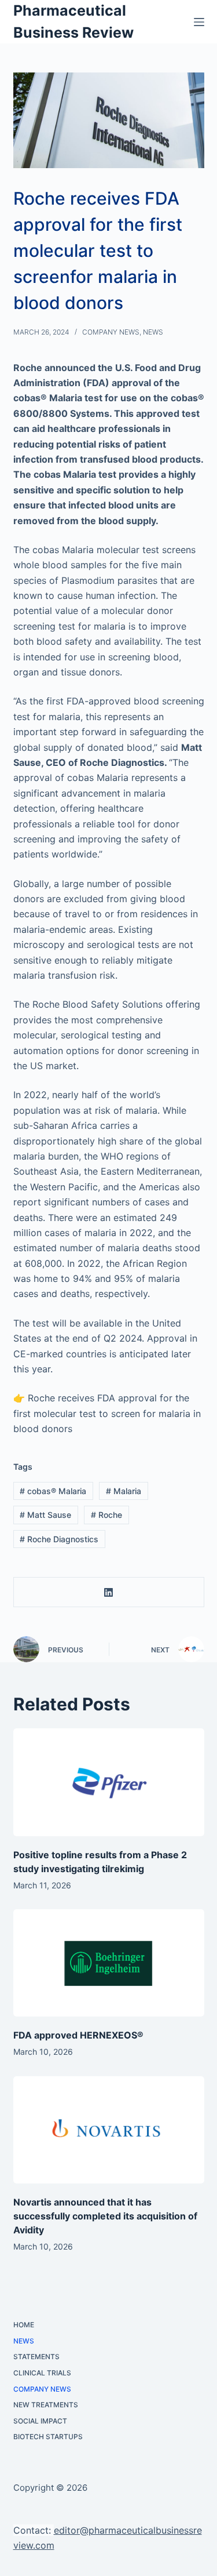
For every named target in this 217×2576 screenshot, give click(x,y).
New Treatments (46, 2405)
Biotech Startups (48, 2437)
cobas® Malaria (53, 1491)
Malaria (124, 1491)
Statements (36, 2357)
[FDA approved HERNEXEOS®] (109, 1963)
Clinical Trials (42, 2373)
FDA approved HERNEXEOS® (78, 2035)
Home (24, 2325)
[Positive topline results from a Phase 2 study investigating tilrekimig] (109, 1782)
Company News (111, 332)
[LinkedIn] (109, 1592)
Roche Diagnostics (59, 1539)
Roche (106, 1515)
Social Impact (40, 2421)
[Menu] (199, 22)
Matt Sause (45, 1515)
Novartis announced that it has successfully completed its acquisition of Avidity (105, 2216)
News (153, 332)
